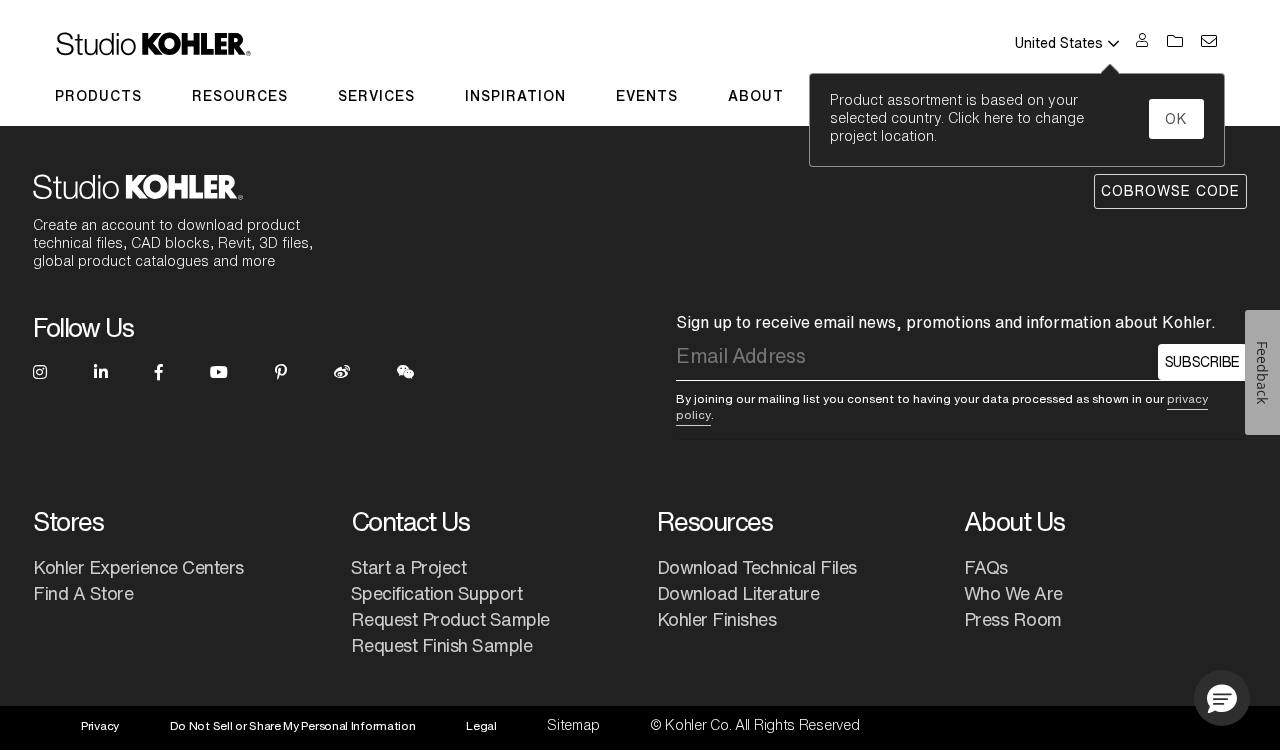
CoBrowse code (1170, 191)
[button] (1222, 698)
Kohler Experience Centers (138, 567)
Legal (481, 725)
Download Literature (738, 593)
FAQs (986, 567)
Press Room (1013, 619)
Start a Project (409, 567)
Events (647, 96)
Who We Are (1013, 593)
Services (376, 96)
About (756, 96)
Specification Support (437, 593)
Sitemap (573, 725)
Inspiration (515, 96)
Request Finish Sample (442, 645)
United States (1059, 43)
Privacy (100, 725)
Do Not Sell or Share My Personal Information (293, 725)
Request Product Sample (450, 619)
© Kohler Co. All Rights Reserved (754, 725)
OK (1176, 119)
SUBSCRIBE (1202, 362)
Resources (240, 96)
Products (98, 96)
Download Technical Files (757, 567)
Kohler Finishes (717, 619)
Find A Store (83, 593)
